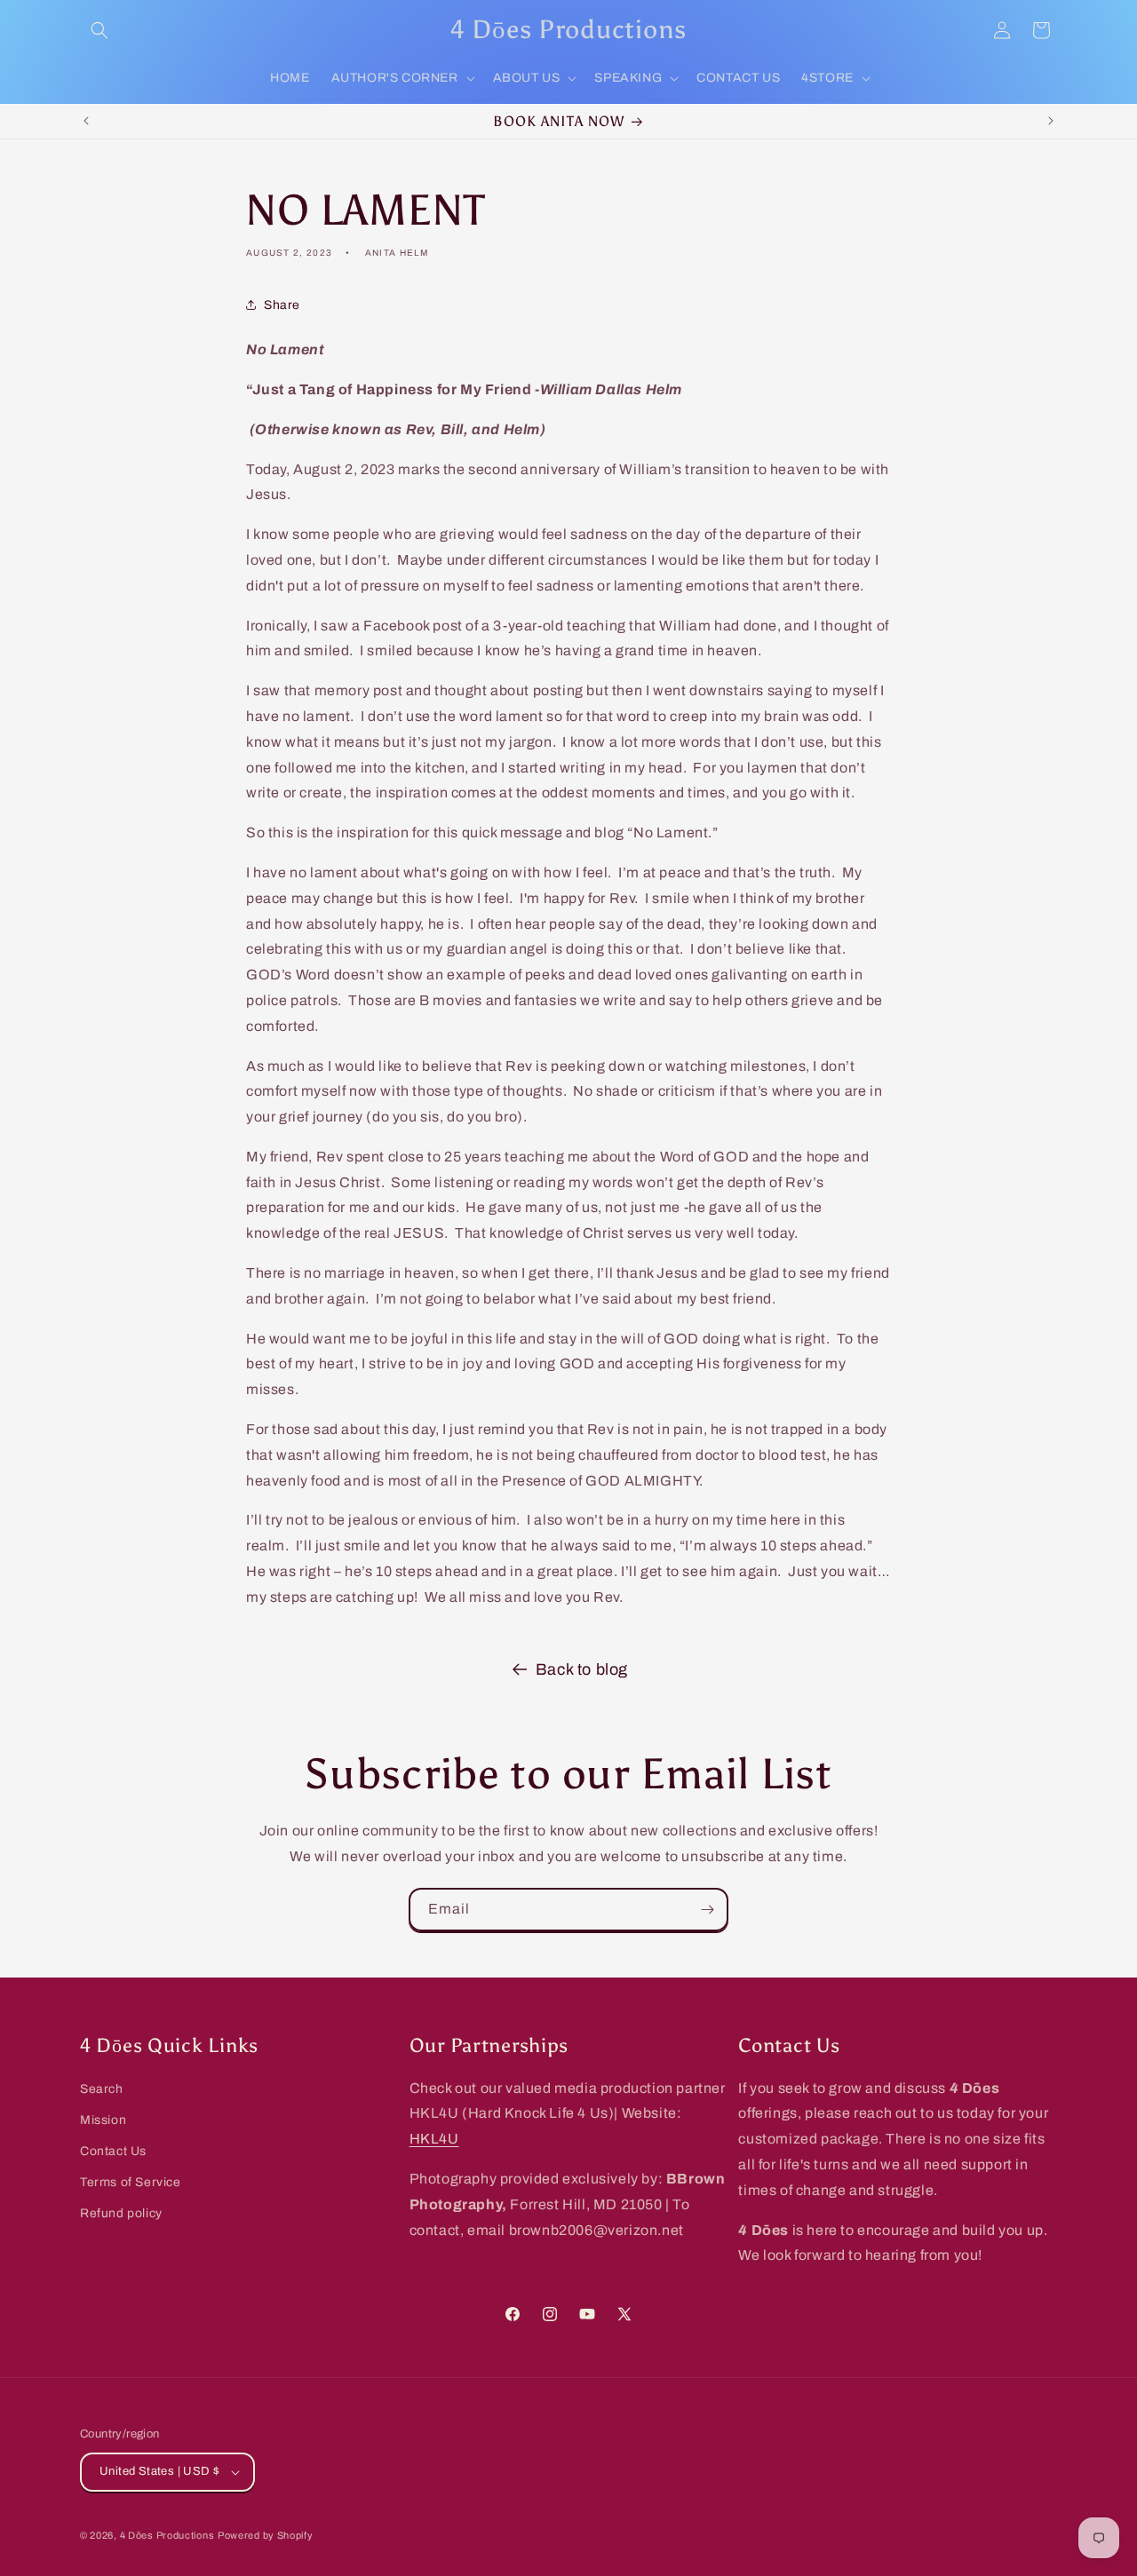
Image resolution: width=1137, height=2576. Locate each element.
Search (102, 2089)
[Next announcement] (1051, 121)
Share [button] (282, 305)
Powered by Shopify (266, 2535)
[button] (99, 30)
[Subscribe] (707, 1910)
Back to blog (582, 1669)
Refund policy (121, 2213)
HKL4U (434, 2139)
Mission (103, 2120)
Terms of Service (131, 2182)
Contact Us (113, 2151)
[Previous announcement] (86, 121)
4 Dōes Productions (167, 2535)
